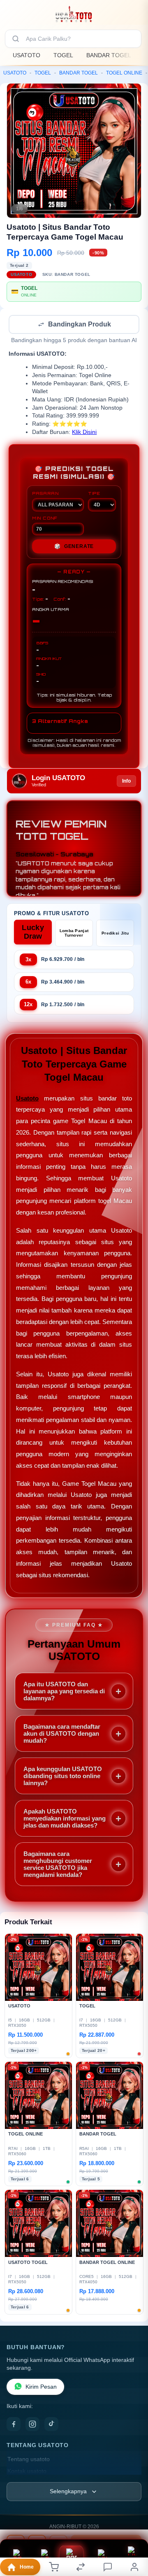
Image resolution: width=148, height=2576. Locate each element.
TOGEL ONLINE (124, 73)
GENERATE (74, 547)
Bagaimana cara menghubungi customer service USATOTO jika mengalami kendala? (58, 1865)
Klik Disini (84, 433)
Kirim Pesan (41, 2388)
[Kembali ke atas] (132, 2521)
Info (126, 782)
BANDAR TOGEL (109, 55)
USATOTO (27, 55)
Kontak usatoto (27, 2472)
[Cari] (16, 39)
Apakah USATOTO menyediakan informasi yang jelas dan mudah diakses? (65, 1819)
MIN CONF (45, 519)
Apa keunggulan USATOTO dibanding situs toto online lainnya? (63, 1777)
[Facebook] (14, 2425)
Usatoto (27, 1099)
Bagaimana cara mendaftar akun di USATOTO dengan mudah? (62, 1734)
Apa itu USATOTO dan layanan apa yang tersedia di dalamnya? (64, 1692)
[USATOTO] (74, 14)
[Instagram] (32, 2425)
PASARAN (45, 494)
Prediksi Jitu (115, 934)
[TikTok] (51, 2425)
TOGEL (63, 55)
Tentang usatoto (29, 2460)
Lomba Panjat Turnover (74, 934)
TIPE (94, 494)
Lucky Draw (33, 933)
